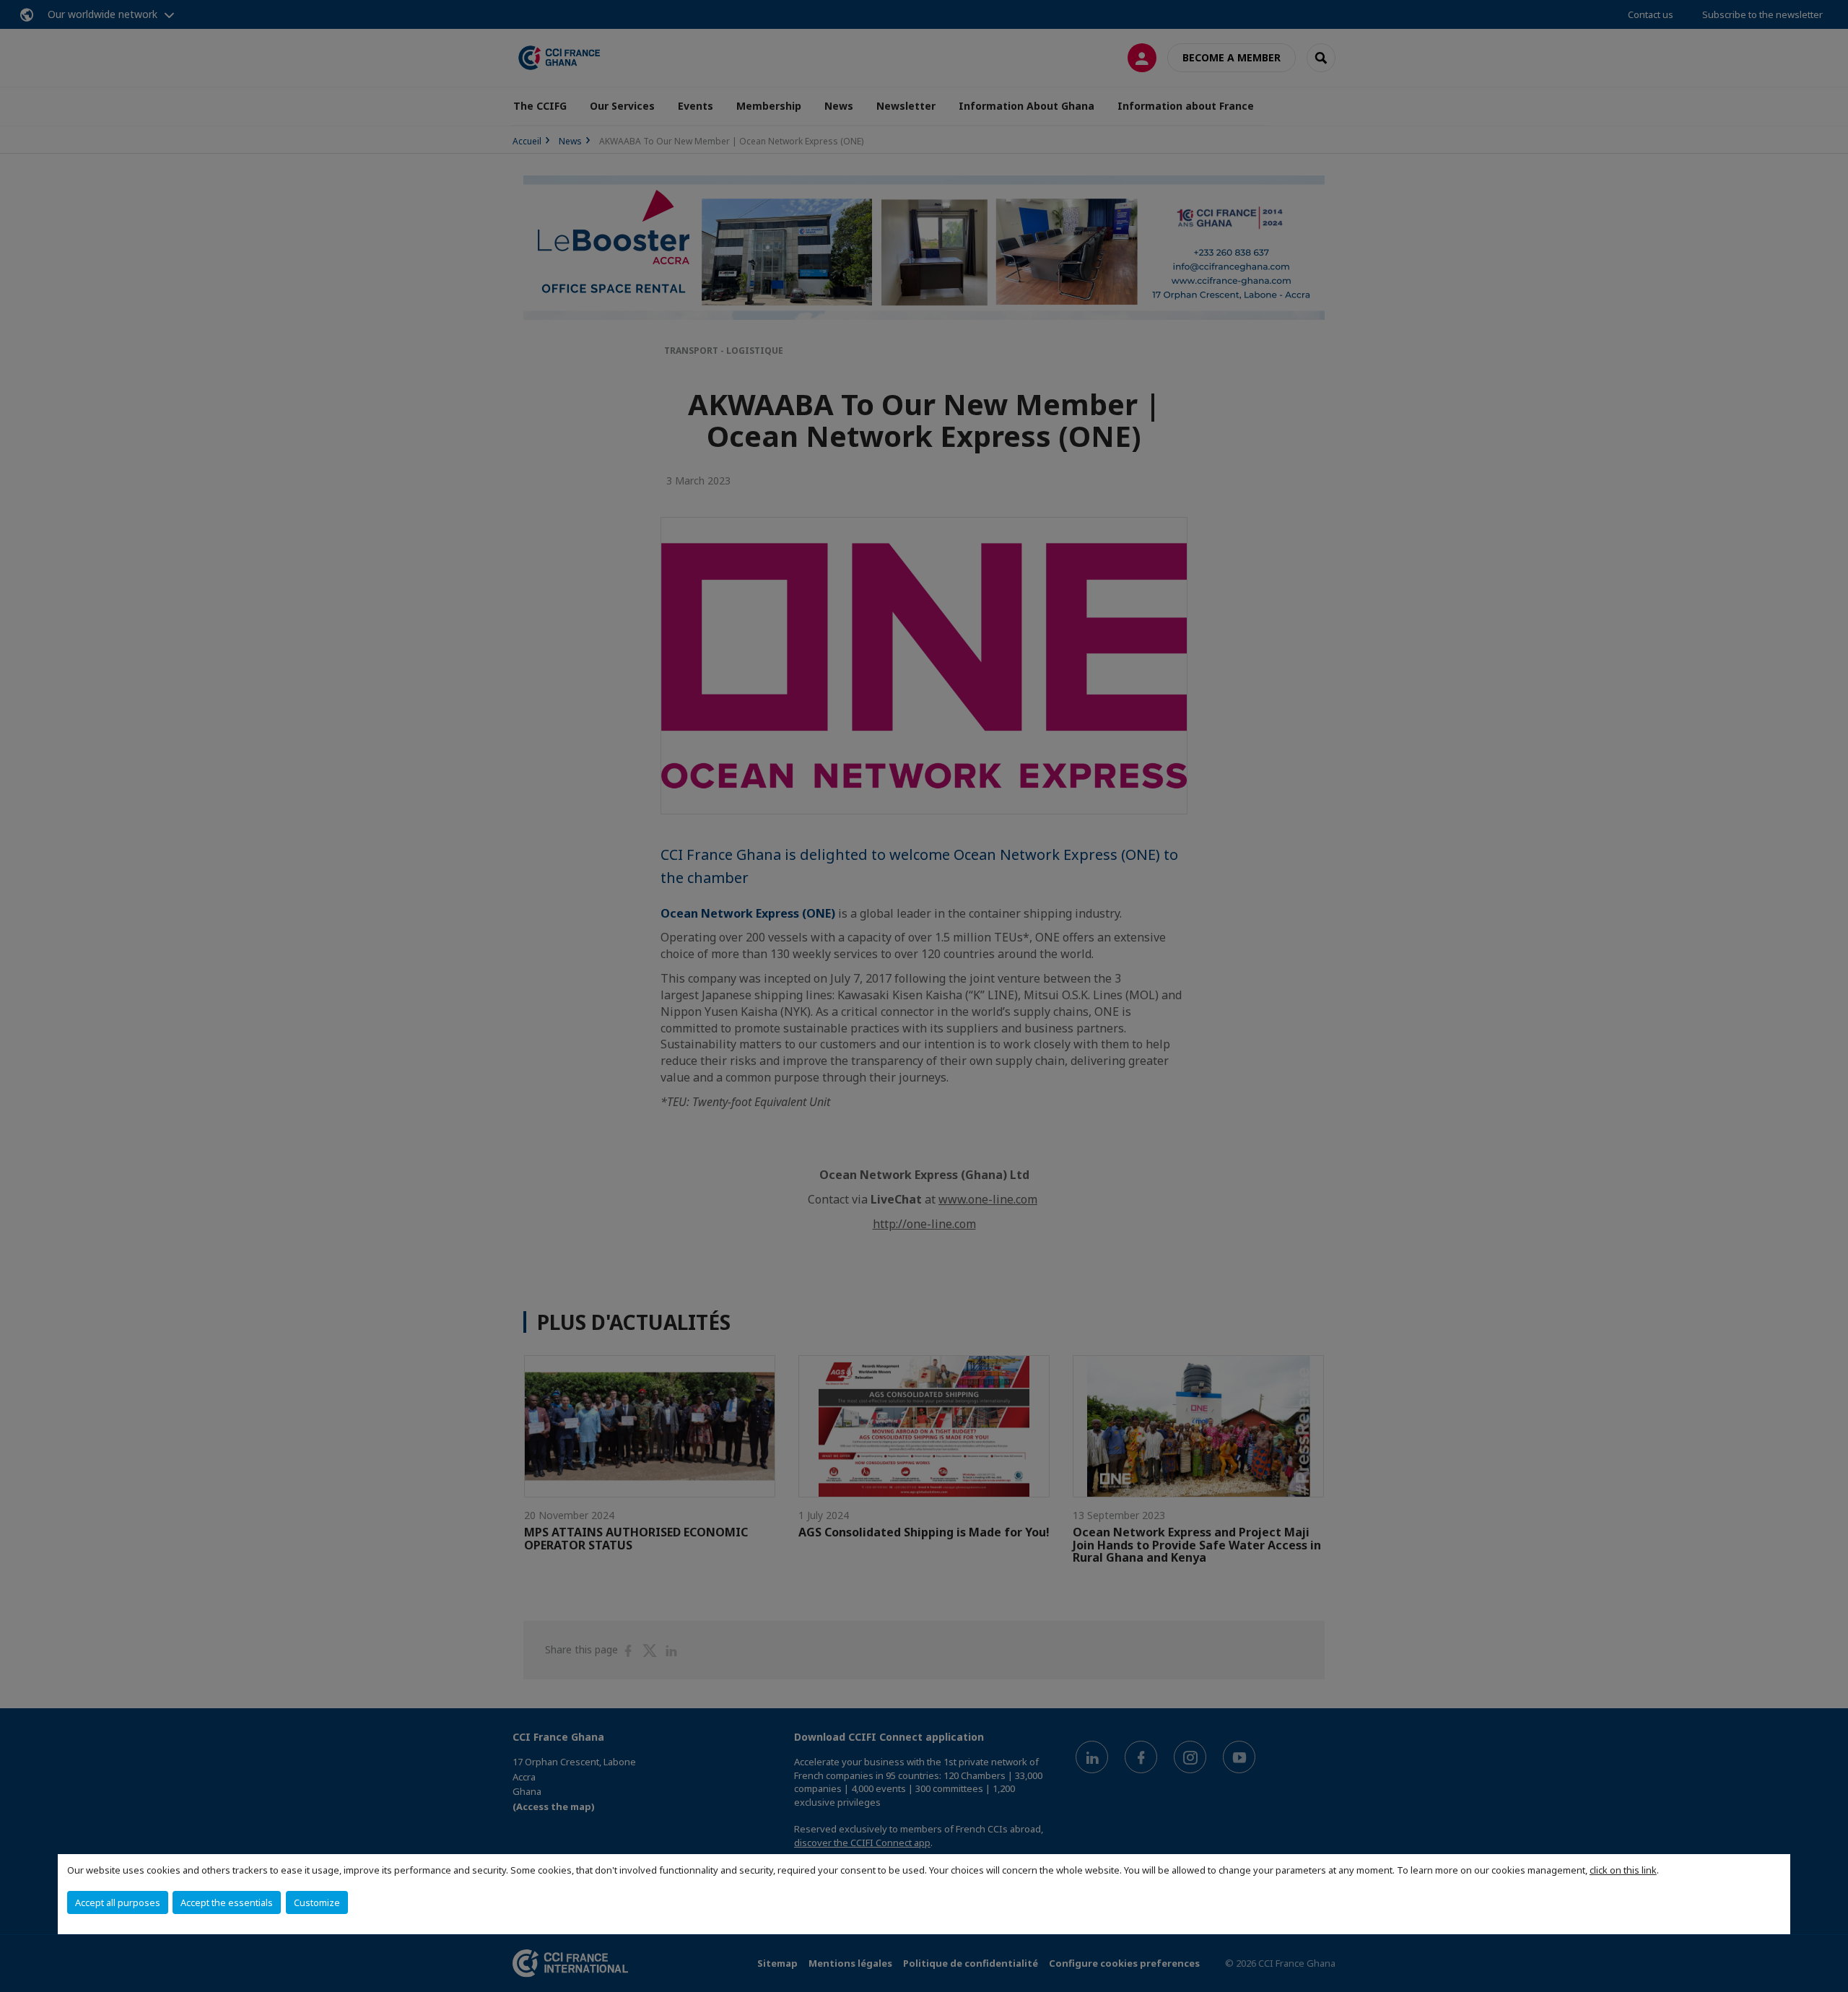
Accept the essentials (227, 1902)
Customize (317, 1902)
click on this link (1623, 1870)
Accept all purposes (118, 1902)
